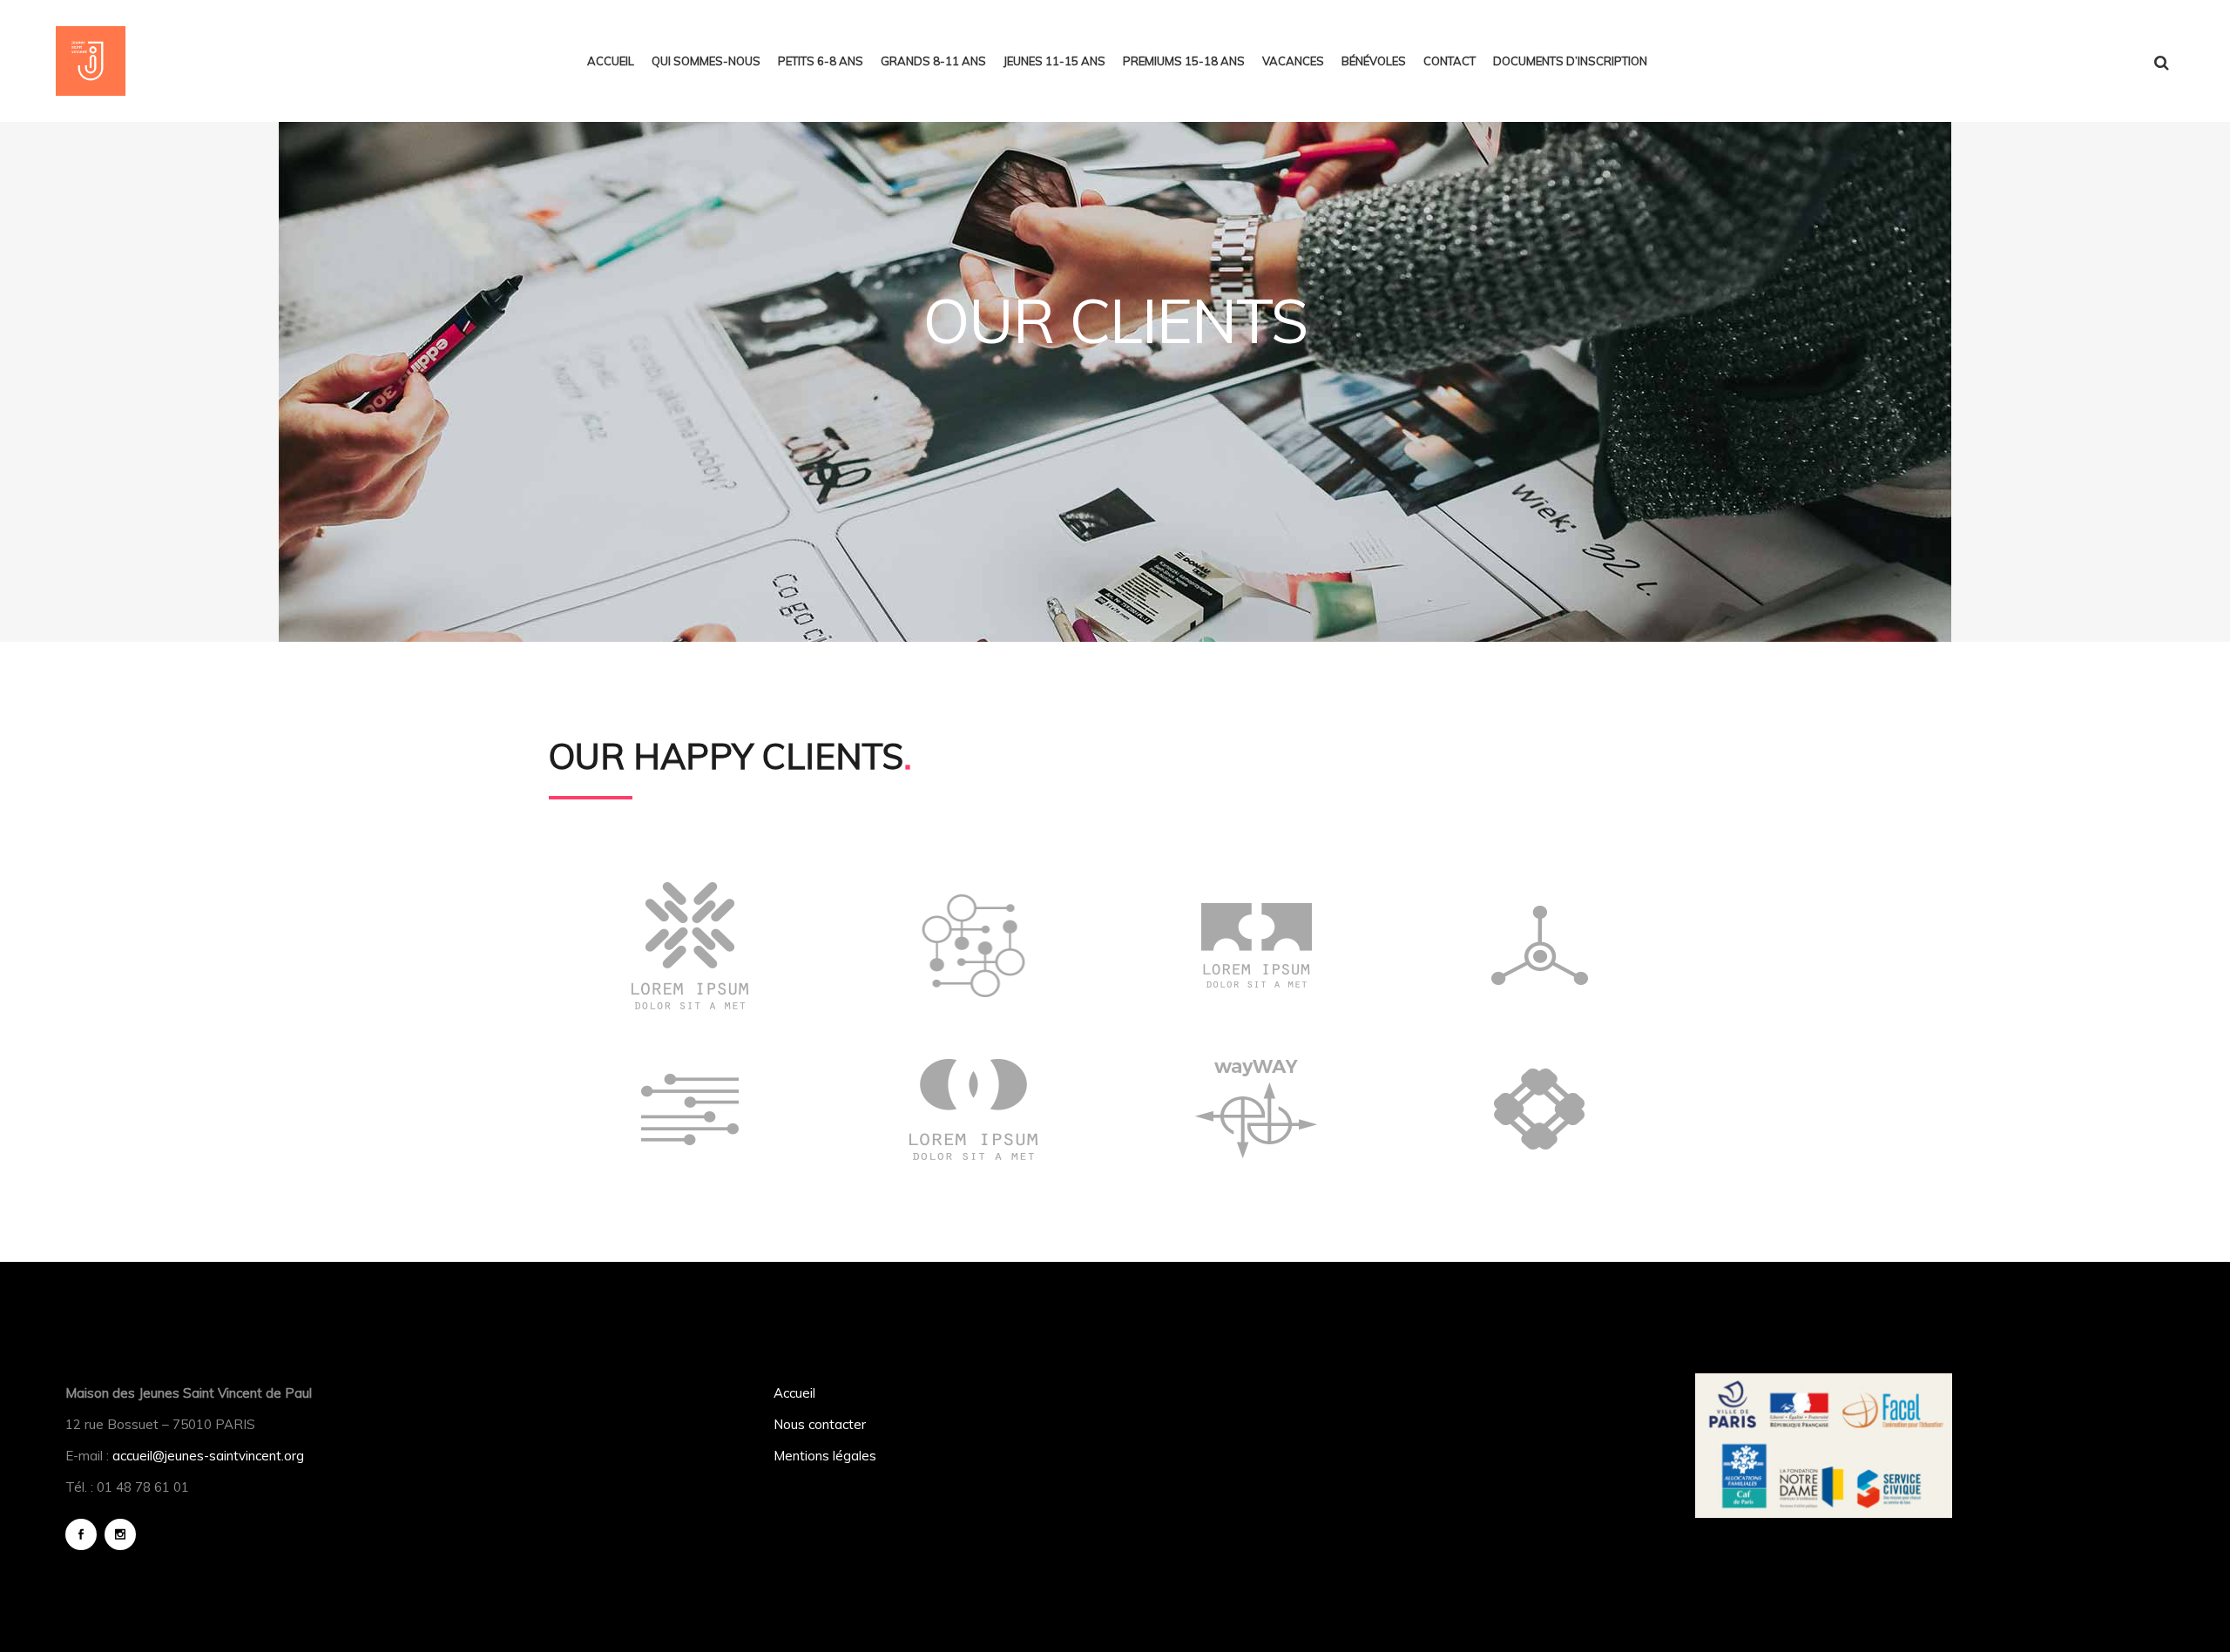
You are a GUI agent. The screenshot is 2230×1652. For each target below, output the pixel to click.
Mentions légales (825, 1456)
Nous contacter (820, 1424)
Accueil (794, 1393)
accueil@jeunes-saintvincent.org (208, 1456)
